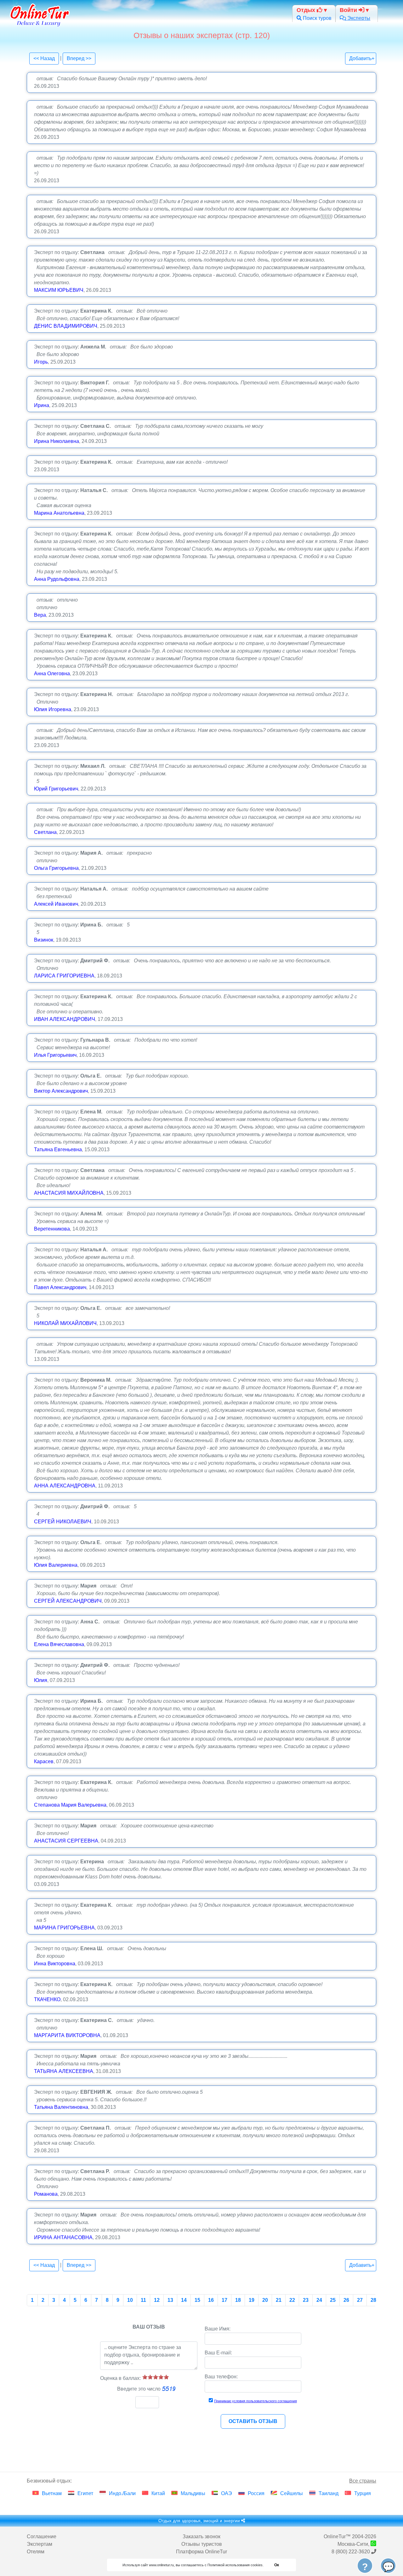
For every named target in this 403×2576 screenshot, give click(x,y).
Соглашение (42, 2536)
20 (265, 2300)
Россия (256, 2493)
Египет (85, 2493)
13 (170, 2300)
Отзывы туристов (202, 2544)
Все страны (363, 2481)
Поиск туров (317, 18)
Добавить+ (362, 58)
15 (197, 2300)
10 (130, 2300)
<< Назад (44, 58)
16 (211, 2300)
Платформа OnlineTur (201, 2552)
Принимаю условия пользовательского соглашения (255, 2401)
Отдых (307, 10)
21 (279, 2300)
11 (143, 2300)
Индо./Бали (122, 2493)
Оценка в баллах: (120, 2378)
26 (346, 2300)
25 (333, 2300)
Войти (349, 10)
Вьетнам (52, 2493)
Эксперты (358, 18)
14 (184, 2300)
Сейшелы (292, 2493)
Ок (277, 2565)
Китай (158, 2493)
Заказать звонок (201, 2536)
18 (238, 2300)
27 (360, 2300)
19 (252, 2300)
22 (292, 2300)
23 (306, 2300)
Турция (363, 2493)
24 (319, 2300)
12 (157, 2300)
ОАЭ (227, 2493)
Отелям (36, 2552)
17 (224, 2300)
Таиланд (329, 2493)
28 (373, 2300)
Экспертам (40, 2544)
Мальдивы (193, 2493)
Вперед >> (79, 58)
